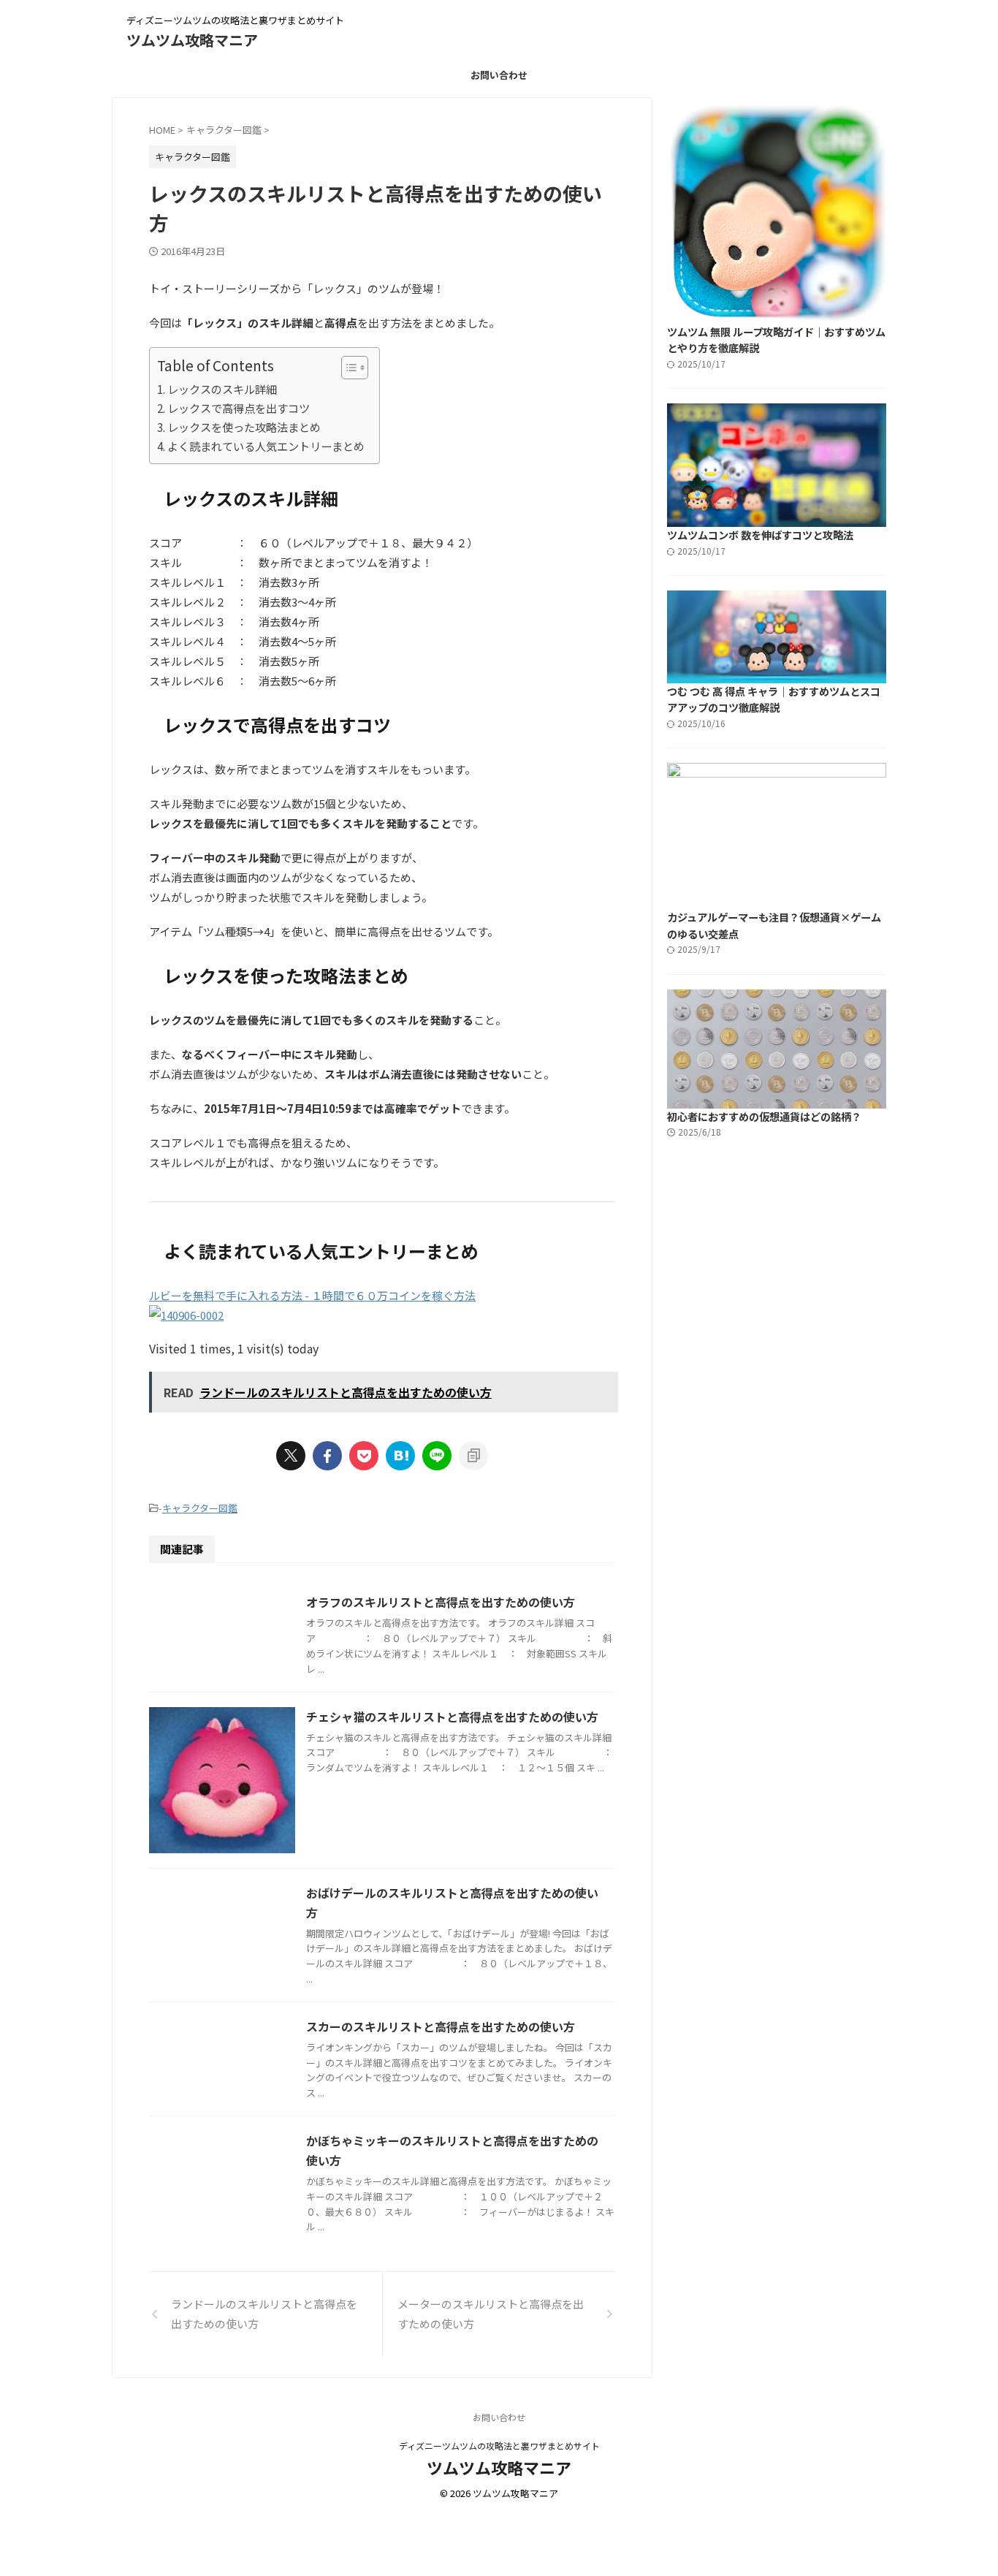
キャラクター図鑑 (200, 1508)
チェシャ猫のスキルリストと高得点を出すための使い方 (452, 1717)
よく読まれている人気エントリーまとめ (266, 446)
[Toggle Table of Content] (347, 368)
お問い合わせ (499, 75)
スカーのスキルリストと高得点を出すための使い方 (441, 2026)
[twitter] (291, 1456)
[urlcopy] (473, 1456)
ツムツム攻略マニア (192, 40)
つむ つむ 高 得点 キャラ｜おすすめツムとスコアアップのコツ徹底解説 (774, 699)
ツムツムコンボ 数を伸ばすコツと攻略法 (760, 535)
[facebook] (327, 1456)
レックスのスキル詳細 (222, 389)
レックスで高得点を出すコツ (239, 408)
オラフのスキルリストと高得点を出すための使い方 (441, 1602)
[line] (437, 1456)
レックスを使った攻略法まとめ (244, 427)
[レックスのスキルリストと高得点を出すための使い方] (400, 1456)
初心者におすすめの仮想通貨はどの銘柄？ (764, 1116)
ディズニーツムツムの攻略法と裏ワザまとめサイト (499, 2446)
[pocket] (364, 1456)
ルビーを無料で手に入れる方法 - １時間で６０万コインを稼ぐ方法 (312, 1295)
